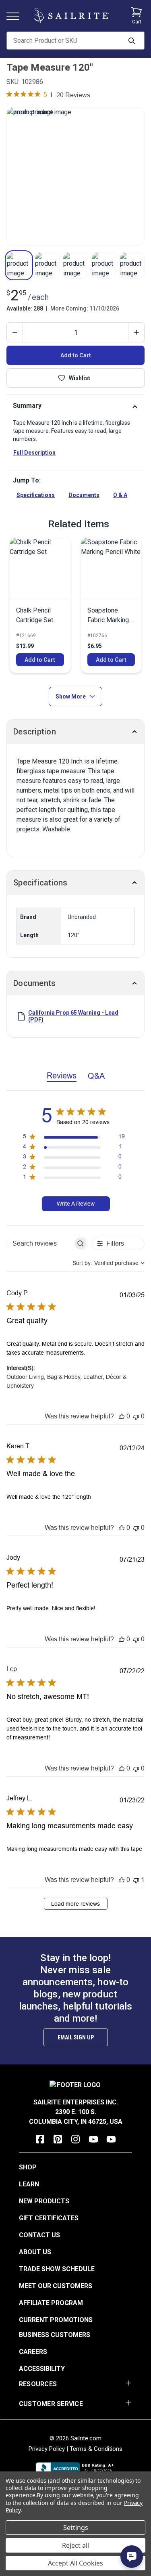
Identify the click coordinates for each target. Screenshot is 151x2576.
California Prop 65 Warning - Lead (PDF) (73, 1016)
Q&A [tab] (96, 1076)
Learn (29, 2184)
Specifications (36, 495)
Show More (71, 696)
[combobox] (109, 1263)
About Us (35, 2252)
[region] (74, 1138)
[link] (40, 605)
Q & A (120, 495)
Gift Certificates (49, 2218)
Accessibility (42, 2369)
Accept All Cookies (75, 2563)
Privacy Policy (47, 2449)
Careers (33, 2352)
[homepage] (71, 16)
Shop (28, 2167)
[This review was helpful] (122, 1416)
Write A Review (76, 1204)
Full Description (34, 453)
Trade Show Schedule (57, 2269)
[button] (19, 265)
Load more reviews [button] (75, 1904)
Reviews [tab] (62, 1075)
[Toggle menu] (16, 16)
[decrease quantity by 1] (15, 332)
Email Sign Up (76, 2037)
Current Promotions (56, 2320)
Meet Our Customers (56, 2286)
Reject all (75, 2545)
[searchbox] (40, 1243)
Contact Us (39, 2235)
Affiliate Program (51, 2303)
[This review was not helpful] (136, 1416)
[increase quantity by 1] (136, 332)
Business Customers (55, 2335)
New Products (44, 2201)
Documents (84, 495)
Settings (76, 2528)
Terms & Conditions (96, 2449)
